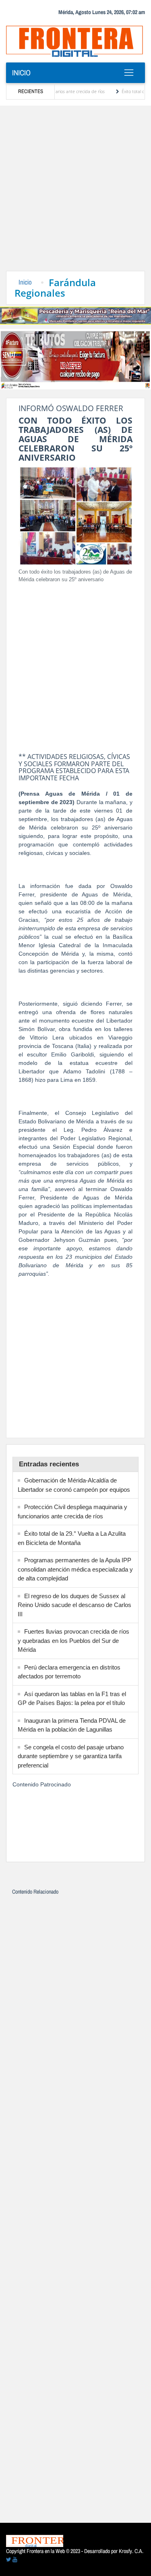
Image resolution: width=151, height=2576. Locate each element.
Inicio (21, 73)
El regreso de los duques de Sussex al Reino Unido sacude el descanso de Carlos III (74, 1605)
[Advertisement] (75, 191)
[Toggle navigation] (129, 73)
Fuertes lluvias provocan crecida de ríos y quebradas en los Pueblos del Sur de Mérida (73, 1640)
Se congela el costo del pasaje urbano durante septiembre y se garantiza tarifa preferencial (71, 1756)
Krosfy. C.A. (131, 2551)
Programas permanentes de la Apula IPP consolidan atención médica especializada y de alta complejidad (75, 1569)
